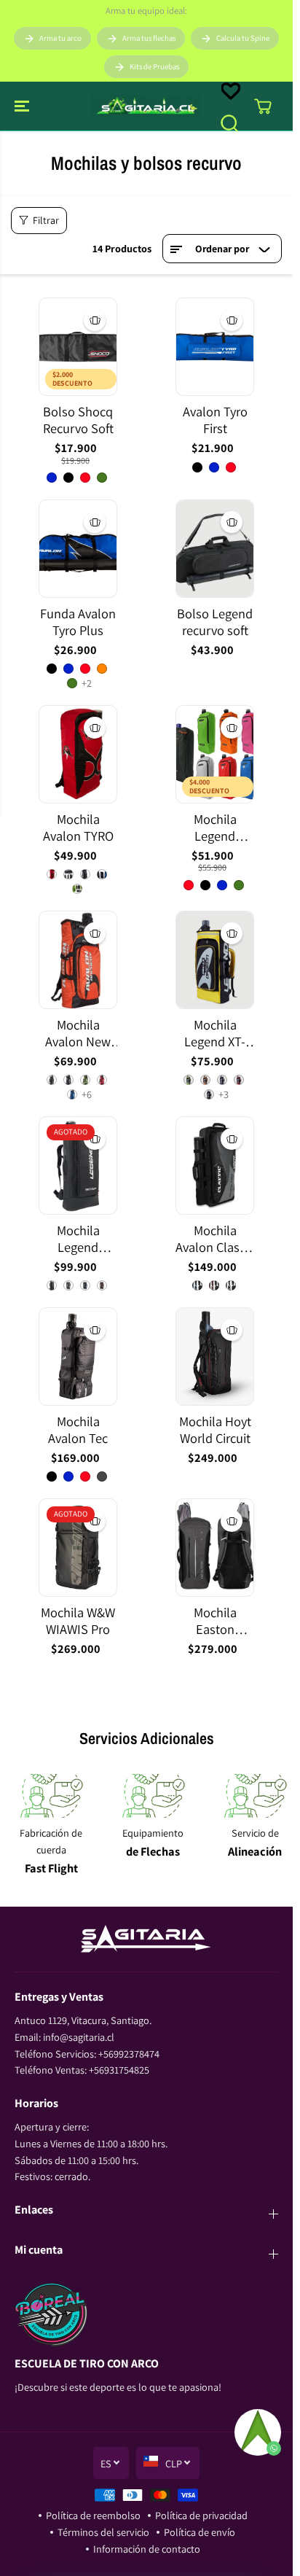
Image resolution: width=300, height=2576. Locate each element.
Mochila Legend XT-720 (215, 1034)
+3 (224, 1094)
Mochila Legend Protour (78, 1239)
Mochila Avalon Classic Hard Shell (215, 1239)
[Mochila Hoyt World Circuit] (215, 1357)
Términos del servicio (103, 2532)
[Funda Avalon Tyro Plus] (78, 549)
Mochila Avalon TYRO (78, 828)
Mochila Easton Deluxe (215, 1621)
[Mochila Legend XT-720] (215, 960)
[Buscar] (229, 123)
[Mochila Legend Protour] (78, 1166)
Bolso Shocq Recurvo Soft (78, 420)
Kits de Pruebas (154, 66)
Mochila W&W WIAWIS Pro (78, 1621)
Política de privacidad (201, 2515)
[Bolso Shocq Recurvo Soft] (78, 347)
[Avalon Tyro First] (215, 347)
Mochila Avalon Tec (78, 1430)
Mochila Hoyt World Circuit (215, 1430)
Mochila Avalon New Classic (78, 1034)
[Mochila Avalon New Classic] (78, 960)
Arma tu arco (60, 38)
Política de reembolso (93, 2515)
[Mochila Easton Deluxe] (215, 1548)
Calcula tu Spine (243, 38)
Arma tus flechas (149, 38)
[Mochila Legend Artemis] (215, 754)
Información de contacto (147, 2549)
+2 (87, 683)
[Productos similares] (95, 320)
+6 (87, 1094)
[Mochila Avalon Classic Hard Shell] (215, 1166)
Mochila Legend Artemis (215, 828)
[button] (23, 106)
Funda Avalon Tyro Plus (78, 622)
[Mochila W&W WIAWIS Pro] (78, 1548)
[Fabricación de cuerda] (51, 1796)
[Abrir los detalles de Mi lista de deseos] (231, 91)
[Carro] (263, 106)
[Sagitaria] (146, 106)
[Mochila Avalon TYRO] (78, 754)
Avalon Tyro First (215, 420)
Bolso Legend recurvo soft (215, 622)
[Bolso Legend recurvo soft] (215, 549)
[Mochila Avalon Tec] (78, 1357)
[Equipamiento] (153, 1796)
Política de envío (200, 2532)
